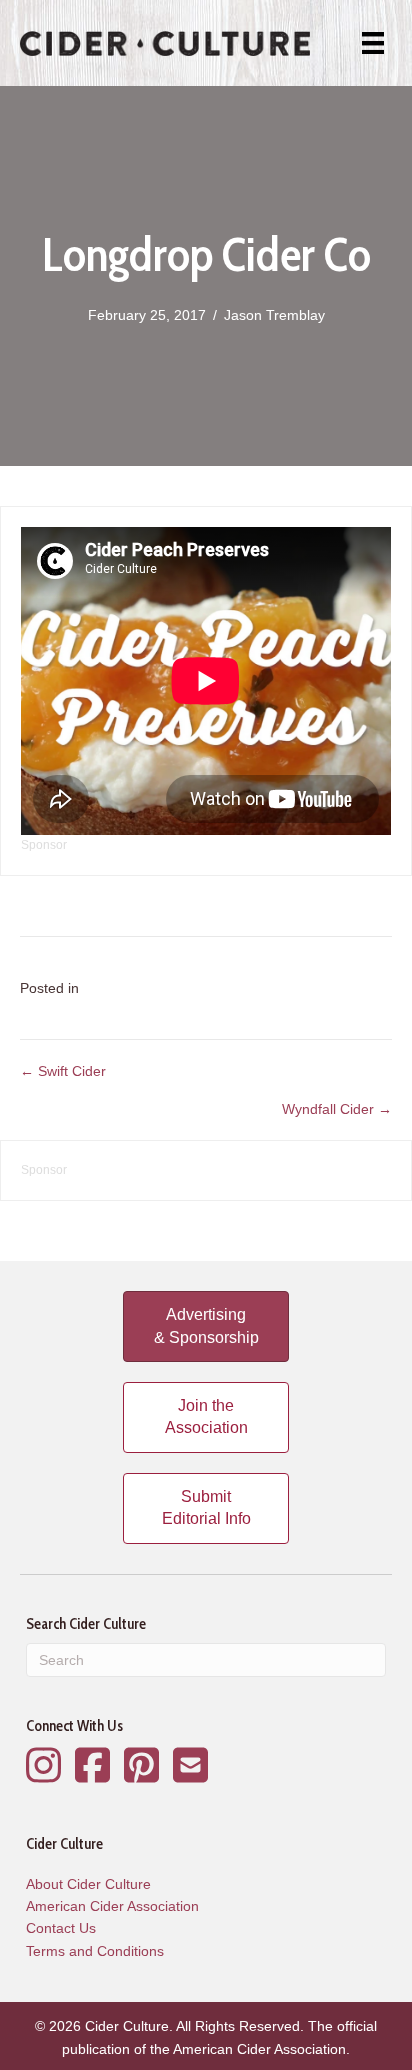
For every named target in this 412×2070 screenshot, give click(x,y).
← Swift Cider (63, 1071)
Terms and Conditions (95, 1951)
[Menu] (373, 43)
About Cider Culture (88, 1884)
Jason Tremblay (274, 315)
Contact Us (61, 1928)
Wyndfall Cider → (337, 1109)
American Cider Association (112, 1906)
